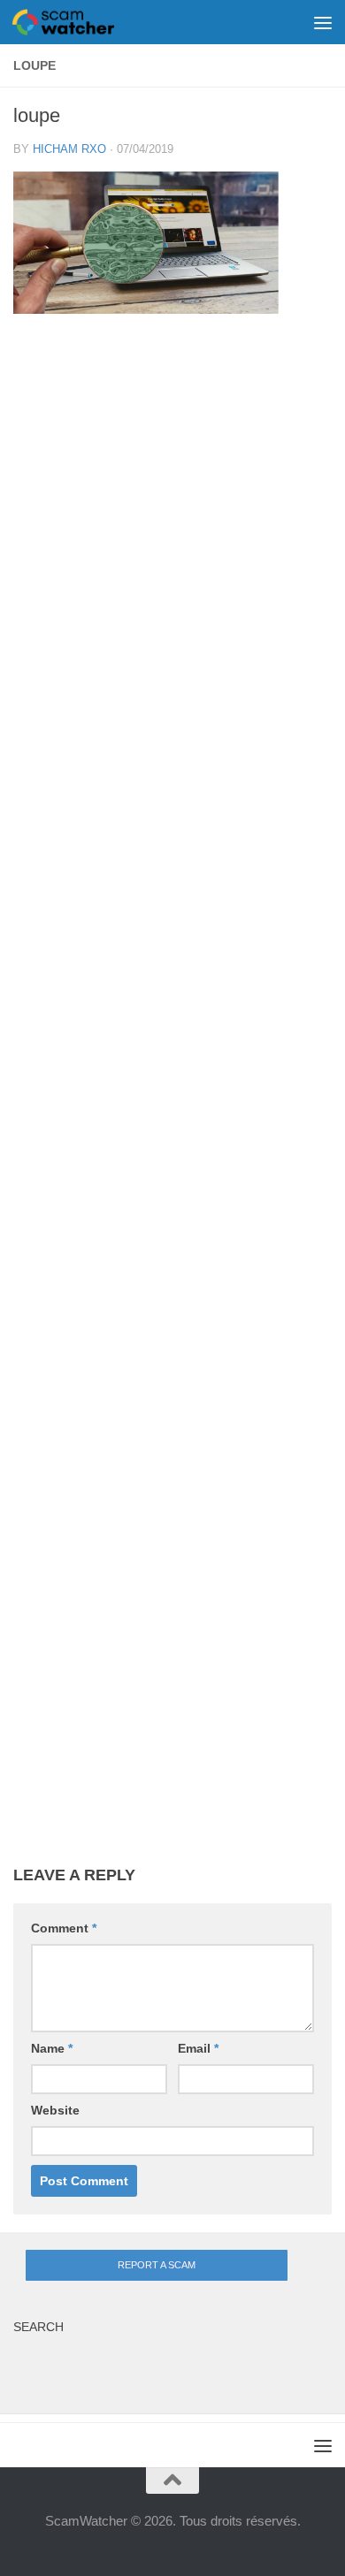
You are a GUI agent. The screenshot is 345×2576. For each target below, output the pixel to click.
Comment (64, 1928)
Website (55, 2110)
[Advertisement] (172, 1103)
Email (198, 2048)
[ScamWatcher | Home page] (80, 22)
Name (52, 2048)
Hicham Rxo (69, 149)
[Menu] (323, 22)
